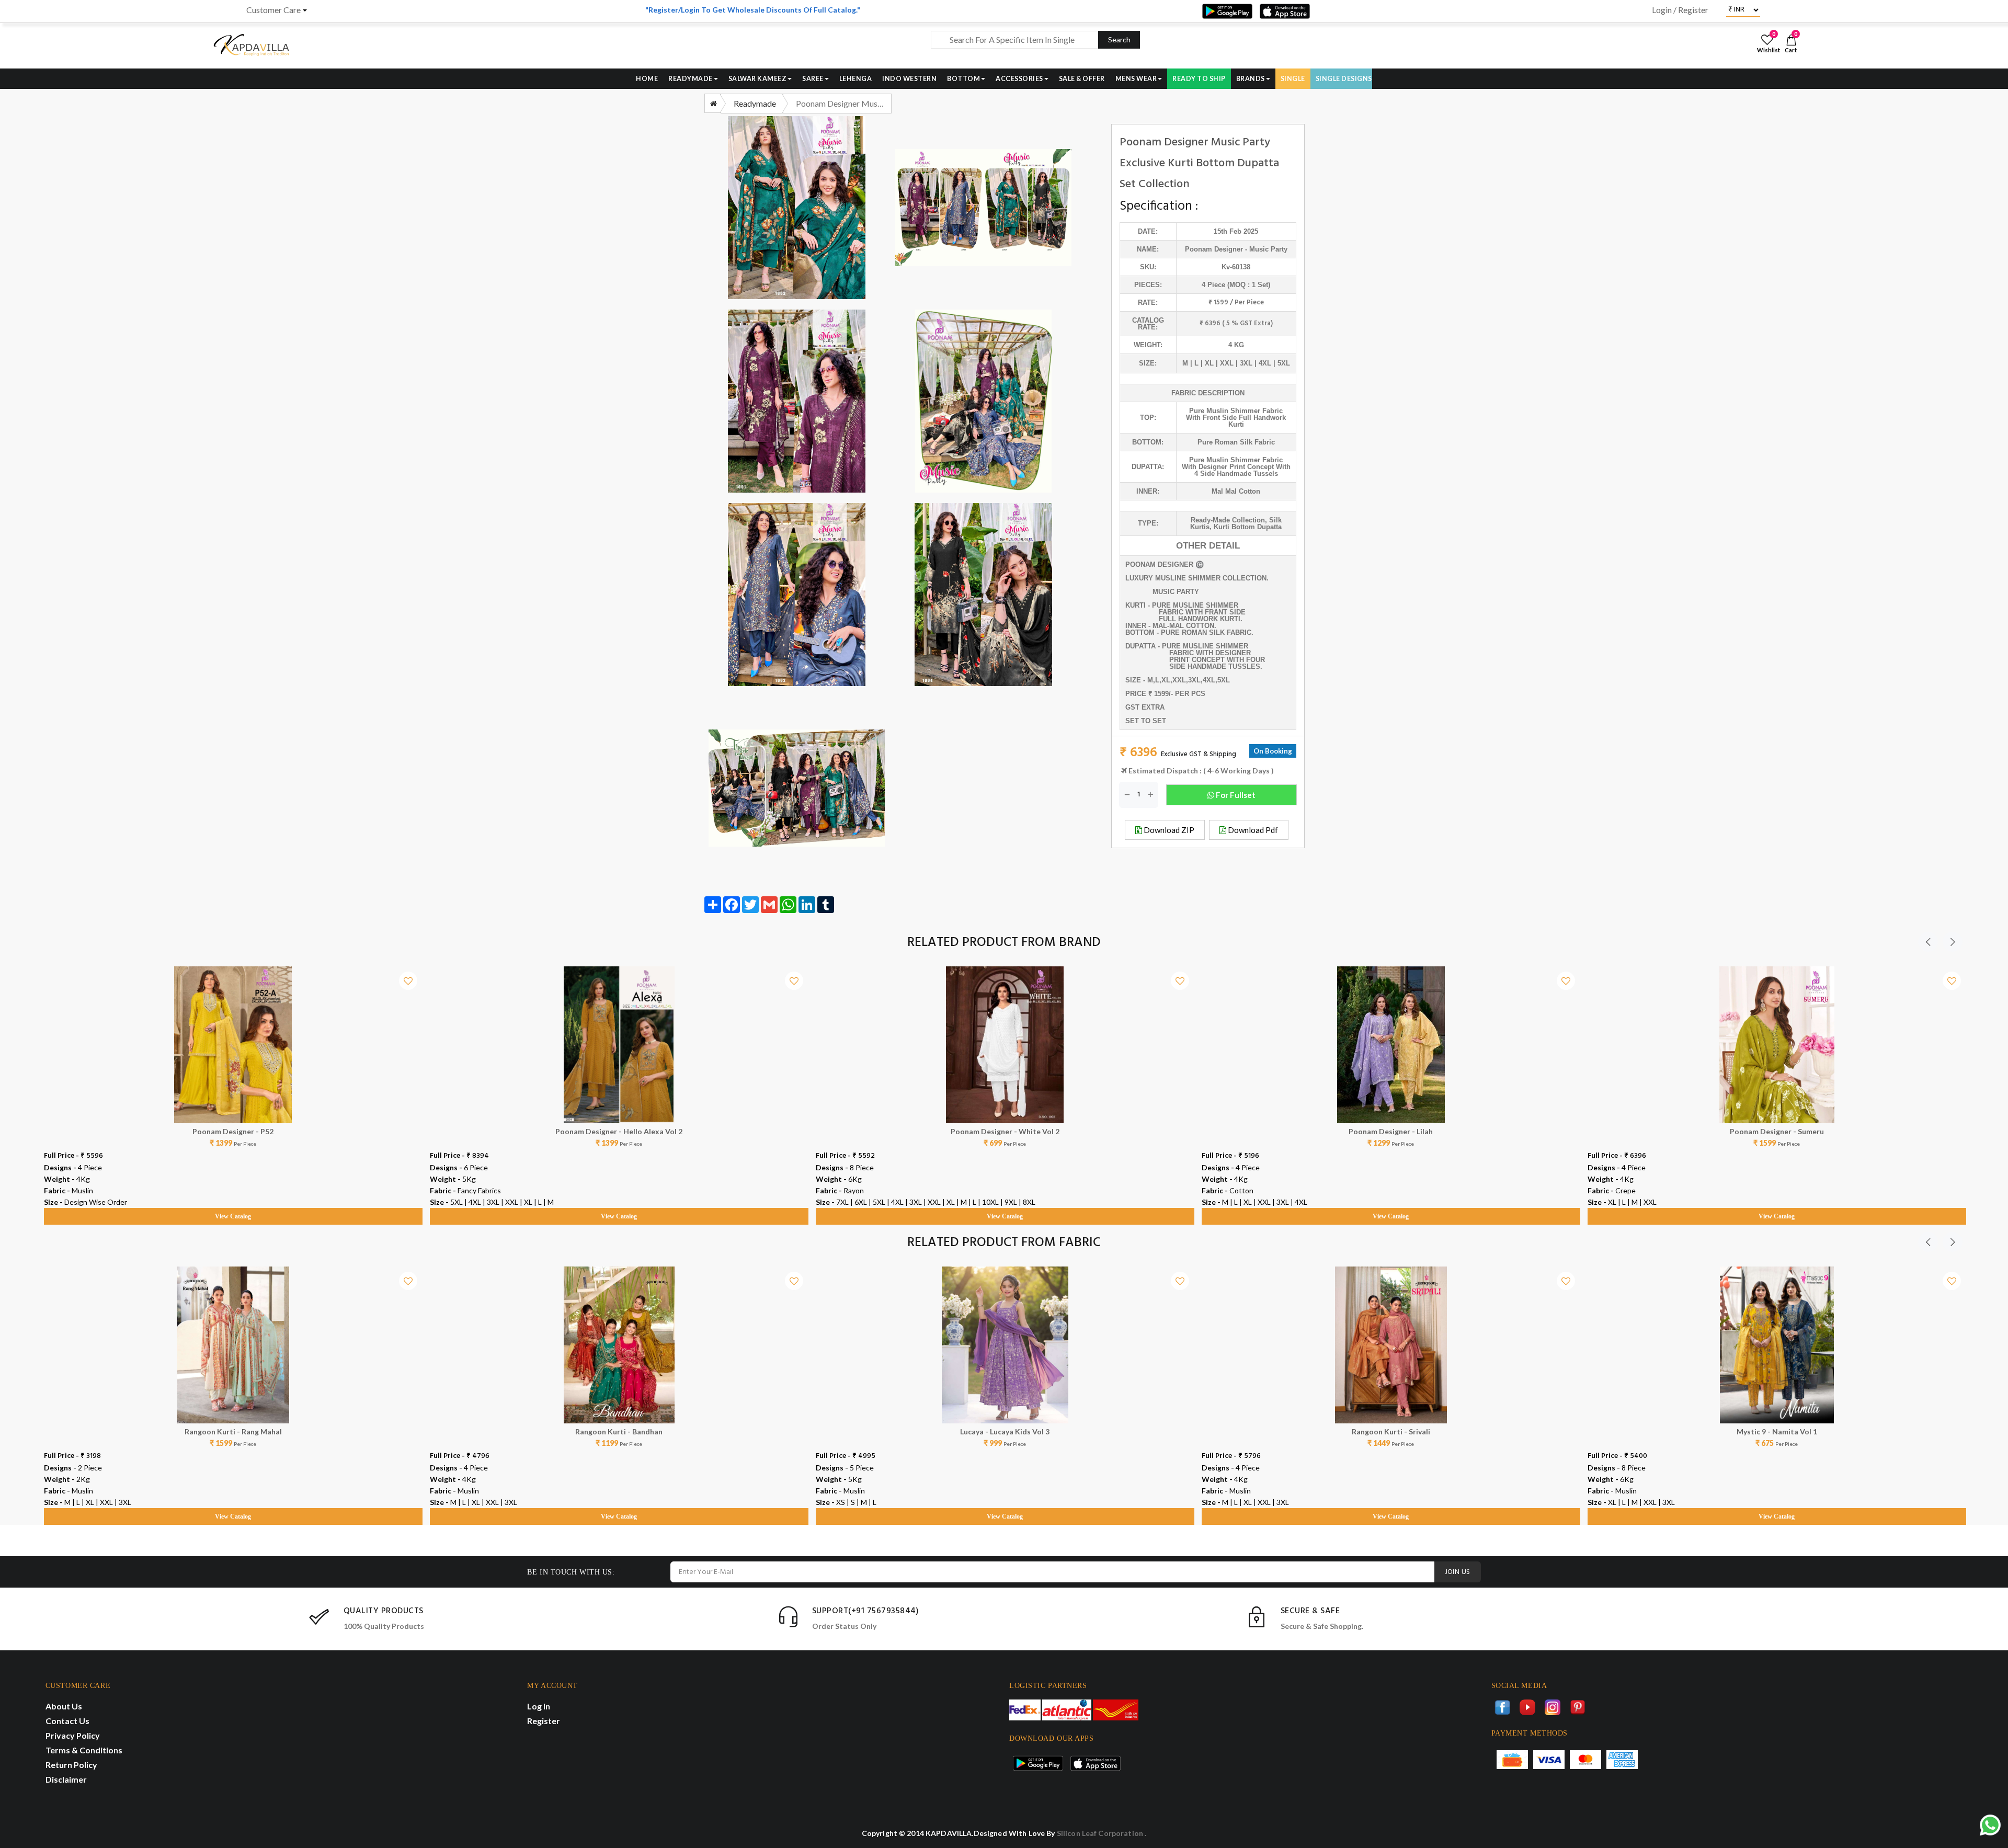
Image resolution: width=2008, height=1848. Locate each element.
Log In (539, 1706)
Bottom (963, 79)
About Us (64, 1706)
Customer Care (273, 10)
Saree (813, 79)
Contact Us (67, 1721)
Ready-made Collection (1228, 520)
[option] (233, 1086)
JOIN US (1458, 1572)
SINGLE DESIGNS (1344, 79)
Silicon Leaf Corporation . (1102, 1833)
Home (647, 79)
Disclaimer (66, 1779)
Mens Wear (1136, 79)
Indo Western (909, 79)
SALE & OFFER (1082, 79)
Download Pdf (1252, 830)
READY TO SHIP (1199, 79)
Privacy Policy (73, 1735)
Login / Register (1680, 10)
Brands (1251, 79)
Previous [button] (1928, 942)
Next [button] (1953, 942)
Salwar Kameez (758, 79)
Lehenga (856, 79)
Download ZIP (1168, 830)
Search (1119, 39)
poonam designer (1214, 249)
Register (544, 1721)
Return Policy (71, 1765)
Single (1293, 79)
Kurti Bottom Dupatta (1248, 527)
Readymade (691, 79)
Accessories (1019, 79)
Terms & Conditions (84, 1750)
